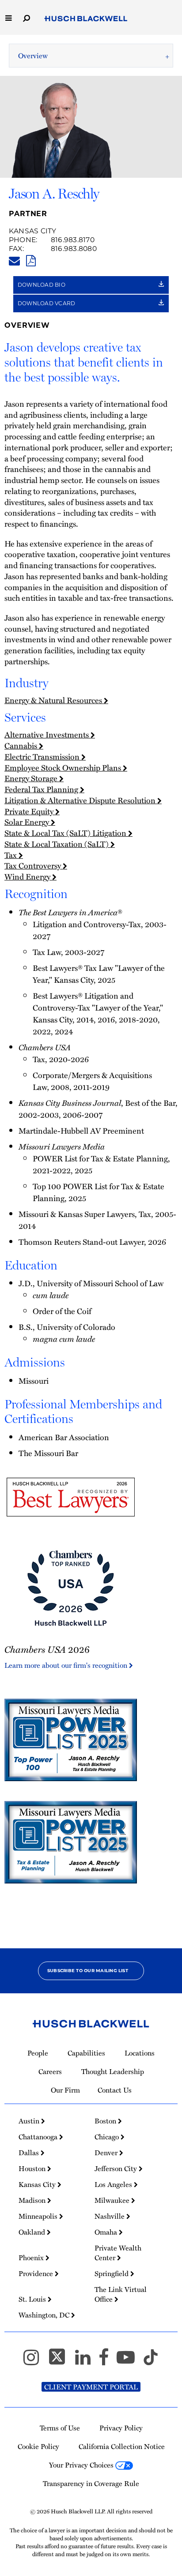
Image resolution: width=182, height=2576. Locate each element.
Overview (33, 56)
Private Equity (30, 811)
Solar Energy (28, 822)
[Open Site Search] (27, 17)
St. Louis (33, 2299)
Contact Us (115, 2090)
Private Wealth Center (118, 2253)
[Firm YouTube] (130, 2361)
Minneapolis (39, 2216)
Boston (106, 2121)
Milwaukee (113, 2200)
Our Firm (65, 2090)
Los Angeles (114, 2184)
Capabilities (86, 2053)
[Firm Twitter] (61, 2361)
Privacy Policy (121, 2428)
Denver (107, 2153)
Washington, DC (45, 2315)
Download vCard (47, 303)
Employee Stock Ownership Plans (64, 767)
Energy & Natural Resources (54, 700)
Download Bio (42, 285)
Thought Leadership (113, 2071)
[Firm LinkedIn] (87, 2361)
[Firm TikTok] (151, 2361)
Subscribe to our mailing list (88, 1971)
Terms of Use (60, 2428)
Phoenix (32, 2258)
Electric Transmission (43, 756)
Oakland (33, 2232)
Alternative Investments (47, 734)
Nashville (110, 2216)
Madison (33, 2200)
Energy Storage (32, 778)
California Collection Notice (122, 2446)
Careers (50, 2071)
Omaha (107, 2232)
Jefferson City (117, 2168)
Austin (30, 2121)
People (38, 2053)
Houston (33, 2168)
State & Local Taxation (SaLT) (57, 844)
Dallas (30, 2153)
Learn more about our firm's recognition (67, 1665)
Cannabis (22, 745)
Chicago (108, 2137)
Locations (140, 2053)
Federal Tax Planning (42, 789)
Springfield (112, 2273)
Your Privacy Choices (82, 2465)
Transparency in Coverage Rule (91, 2483)
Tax (11, 855)
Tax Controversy (34, 865)
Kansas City (33, 231)
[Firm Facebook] (108, 2361)
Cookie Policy (38, 2446)
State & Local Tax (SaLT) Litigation (66, 833)
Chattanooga (39, 2137)
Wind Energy (28, 876)
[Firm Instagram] (35, 2361)
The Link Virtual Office (121, 2294)
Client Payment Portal (91, 2387)
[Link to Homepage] (86, 19)
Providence (37, 2273)
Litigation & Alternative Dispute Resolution (81, 800)
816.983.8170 (73, 240)
